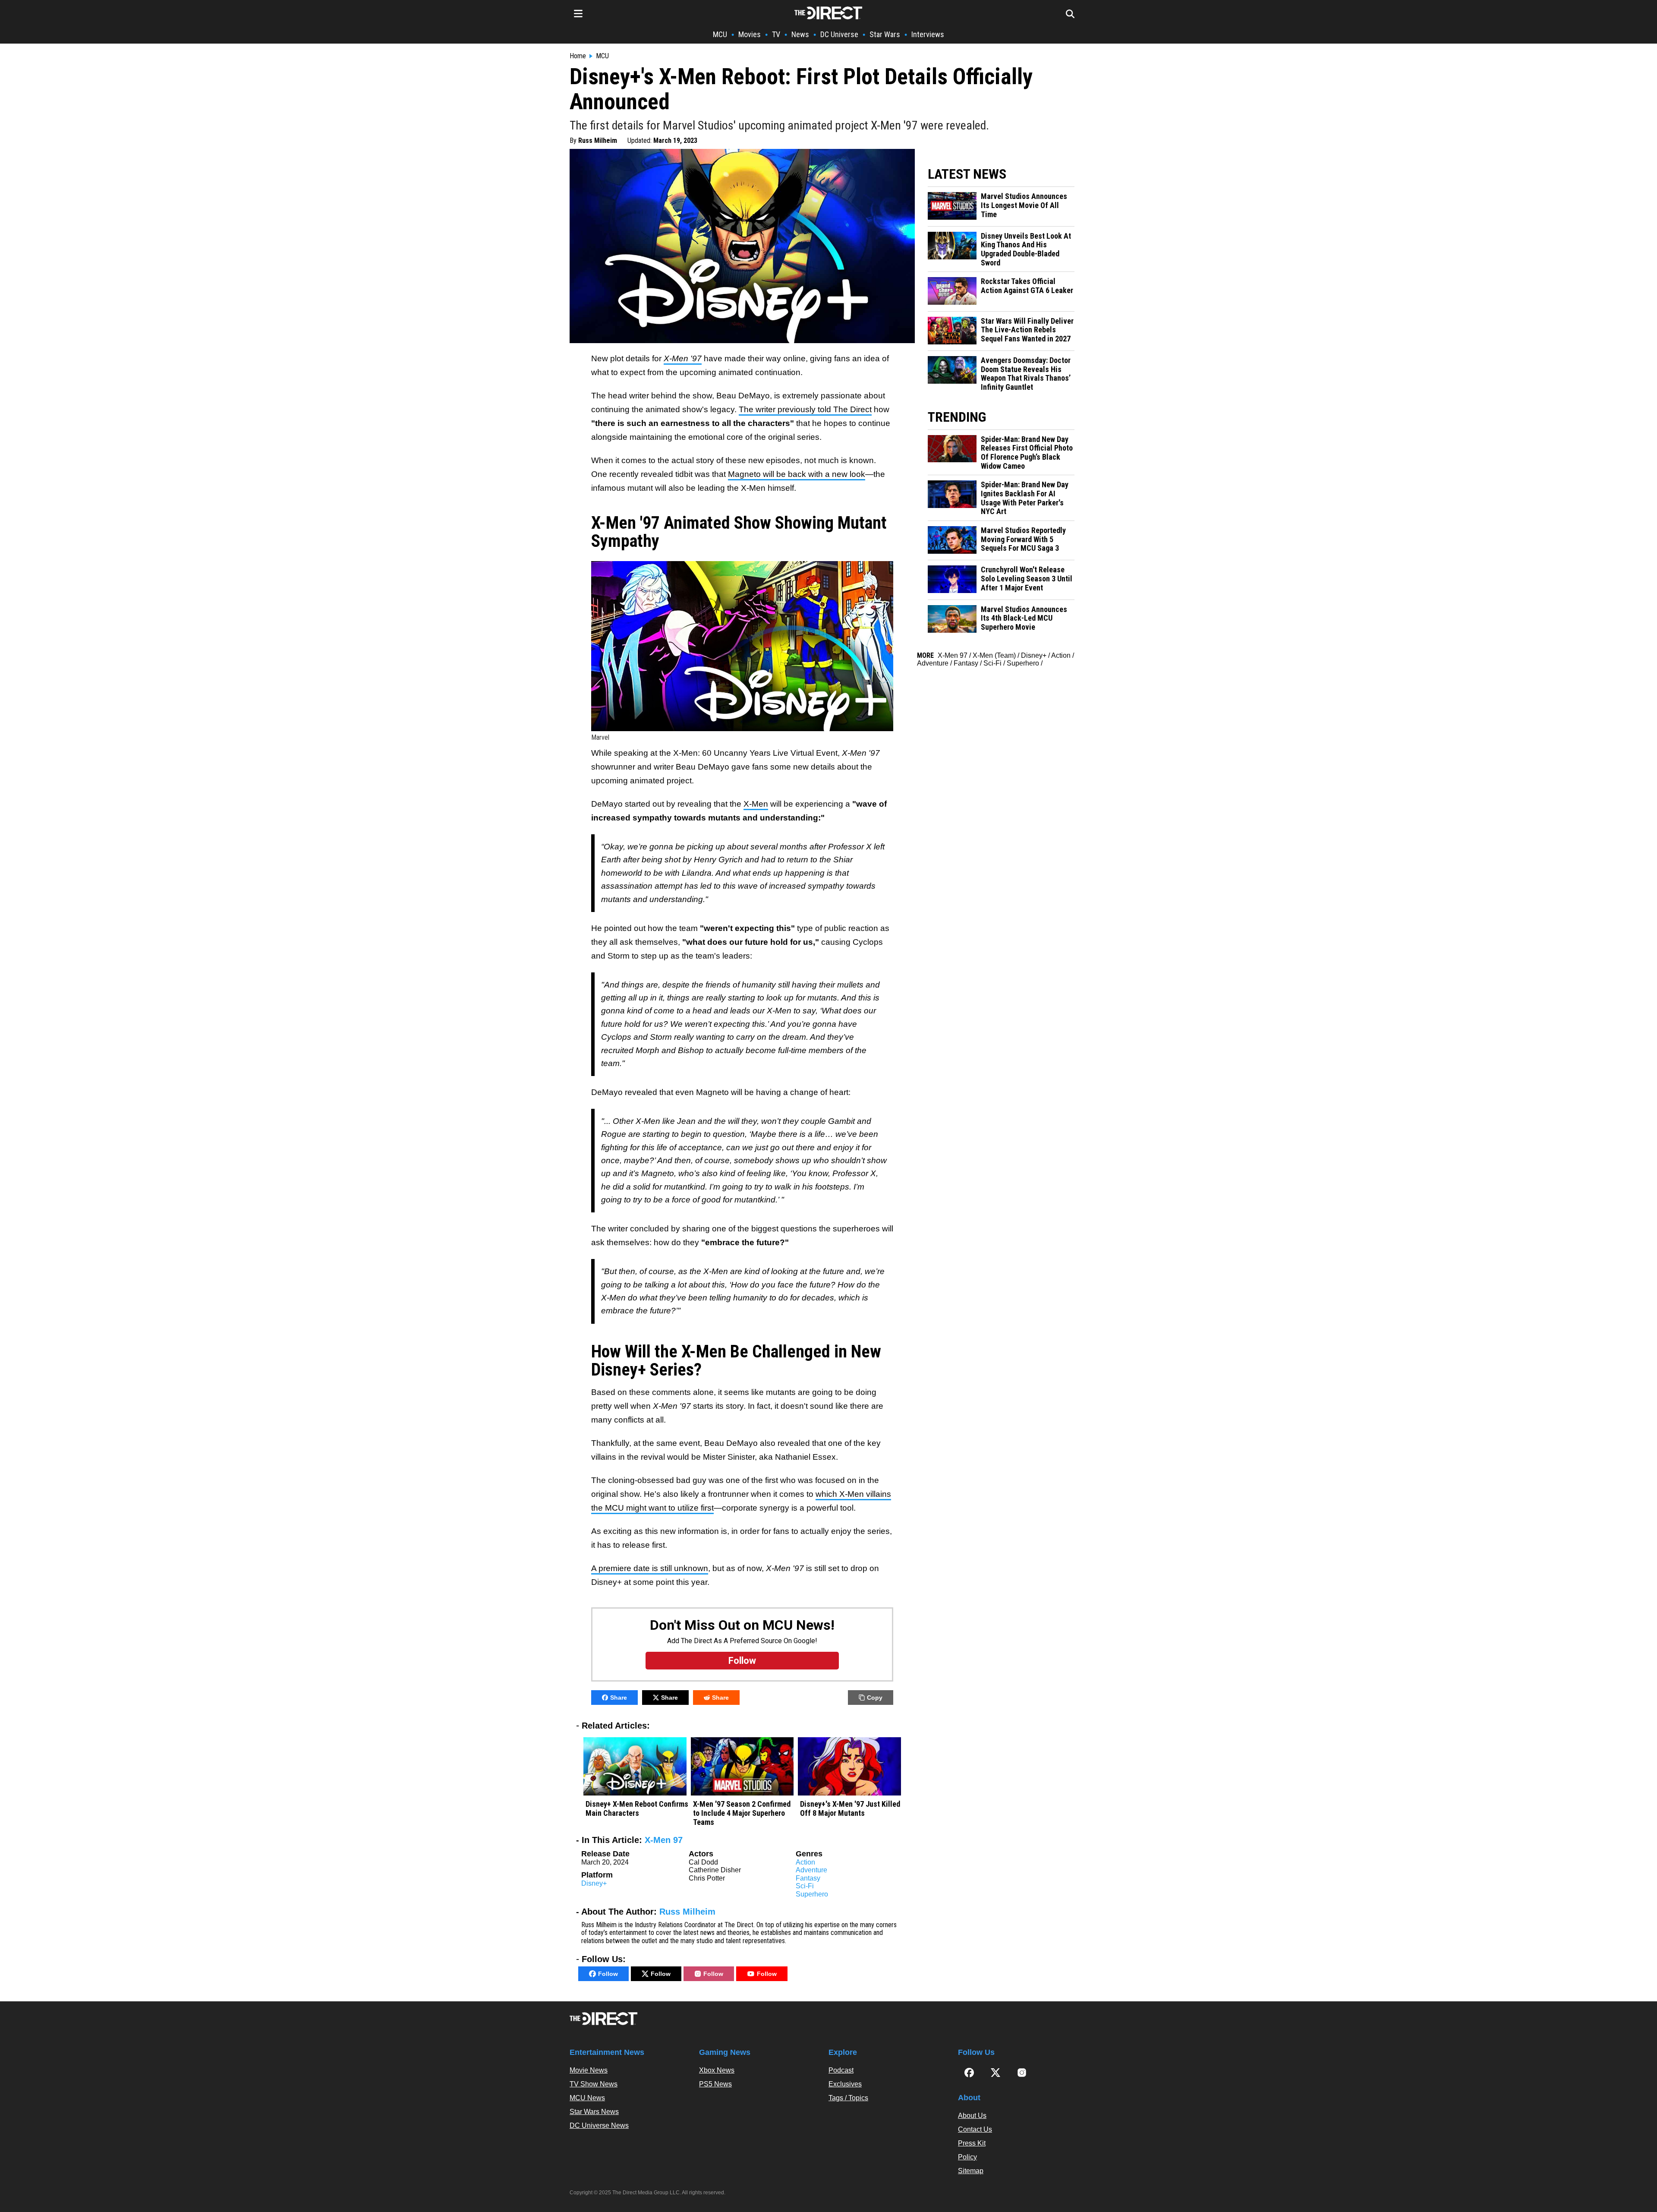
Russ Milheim (598, 140)
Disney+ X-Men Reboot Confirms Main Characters (637, 1809)
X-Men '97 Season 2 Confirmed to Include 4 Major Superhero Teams (742, 1813)
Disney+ (594, 1883)
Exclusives (845, 2084)
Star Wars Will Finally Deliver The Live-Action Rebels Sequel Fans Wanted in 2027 (1027, 330)
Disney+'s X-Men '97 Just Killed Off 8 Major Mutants (850, 1809)
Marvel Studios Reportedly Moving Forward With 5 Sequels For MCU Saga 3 (1023, 539)
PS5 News (715, 2084)
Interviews (928, 34)
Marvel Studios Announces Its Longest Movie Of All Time (1024, 205)
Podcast (841, 2070)
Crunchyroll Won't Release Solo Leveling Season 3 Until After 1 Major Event (1027, 579)
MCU (720, 34)
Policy (967, 2157)
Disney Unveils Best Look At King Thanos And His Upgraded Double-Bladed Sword (1026, 249)
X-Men (756, 804)
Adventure (811, 1870)
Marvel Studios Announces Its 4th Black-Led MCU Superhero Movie (1024, 618)
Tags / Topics (848, 2098)
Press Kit (972, 2143)
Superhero (812, 1894)
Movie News (589, 2070)
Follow (608, 1974)
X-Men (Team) (994, 655)
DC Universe (839, 34)
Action (805, 1862)
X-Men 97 (664, 1840)
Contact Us (975, 2129)
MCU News (587, 2098)
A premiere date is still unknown (650, 1568)
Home (578, 56)
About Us (972, 2116)
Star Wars (885, 34)
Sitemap (971, 2171)
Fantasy (808, 1878)
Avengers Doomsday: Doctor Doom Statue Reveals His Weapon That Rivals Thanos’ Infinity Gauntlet (1026, 374)
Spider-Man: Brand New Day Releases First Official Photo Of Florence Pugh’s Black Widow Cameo (1027, 453)
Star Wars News (594, 2112)
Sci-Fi (805, 1886)
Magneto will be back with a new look (797, 474)
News (800, 34)
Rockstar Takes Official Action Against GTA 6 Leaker (1027, 286)
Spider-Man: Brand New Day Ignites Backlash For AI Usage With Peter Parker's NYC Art (1025, 498)
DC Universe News (599, 2125)
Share (619, 1698)
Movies (750, 34)
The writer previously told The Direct (805, 409)
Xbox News (717, 2070)
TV (776, 34)
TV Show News (594, 2084)
